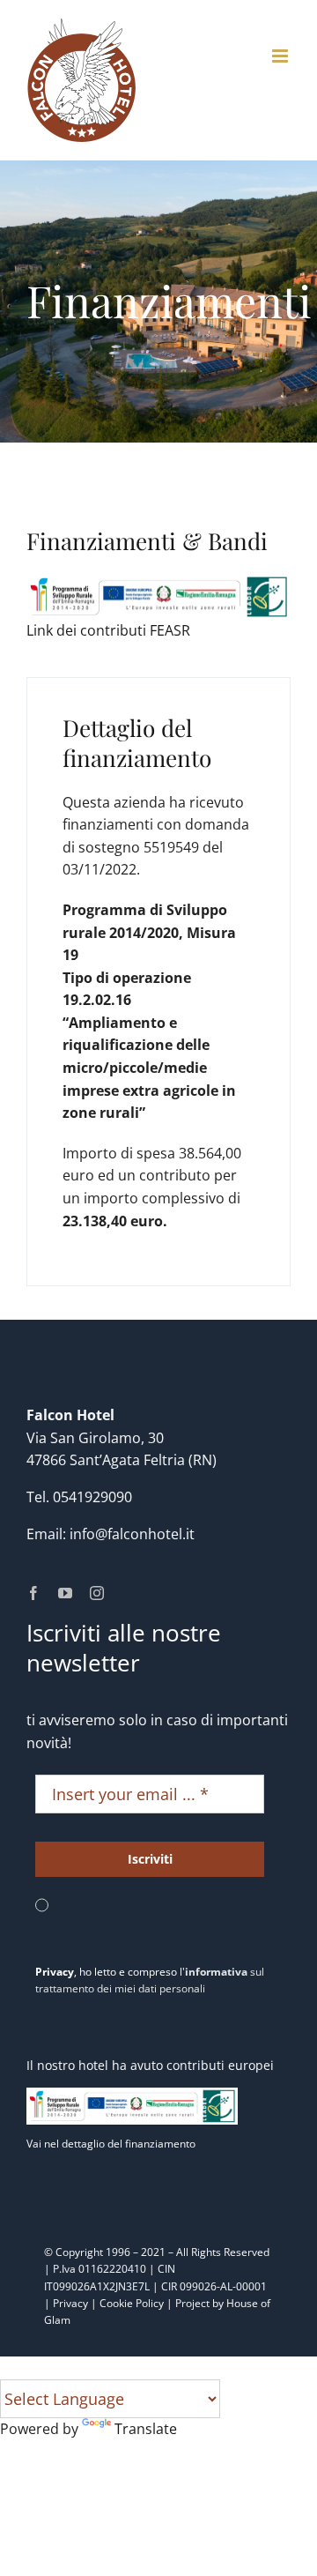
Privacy (70, 2303)
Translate (146, 2429)
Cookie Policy (132, 2303)
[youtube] (65, 1593)
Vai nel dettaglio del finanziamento (111, 2144)
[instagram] (97, 1593)
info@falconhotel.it (132, 1534)
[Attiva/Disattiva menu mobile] (281, 56)
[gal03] (158, 581)
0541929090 (92, 1497)
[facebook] (33, 1593)
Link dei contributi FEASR (108, 630)
